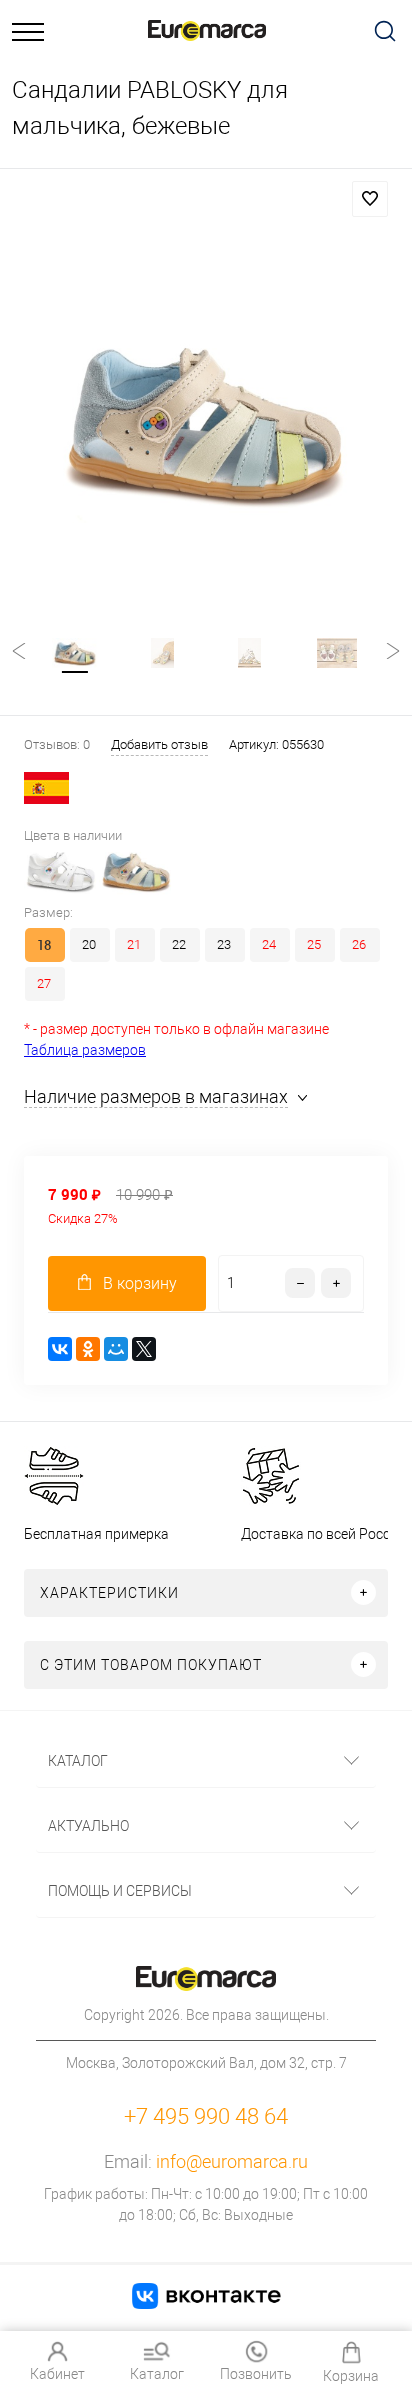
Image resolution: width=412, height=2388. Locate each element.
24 (269, 944)
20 (89, 944)
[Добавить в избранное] (370, 199)
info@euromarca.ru (232, 2161)
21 (134, 944)
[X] (144, 1349)
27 (44, 983)
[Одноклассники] (88, 1349)
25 (314, 944)
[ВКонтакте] (60, 1349)
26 (359, 944)
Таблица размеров (85, 1050)
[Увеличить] (206, 421)
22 (179, 944)
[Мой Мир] (116, 1349)
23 (224, 944)
